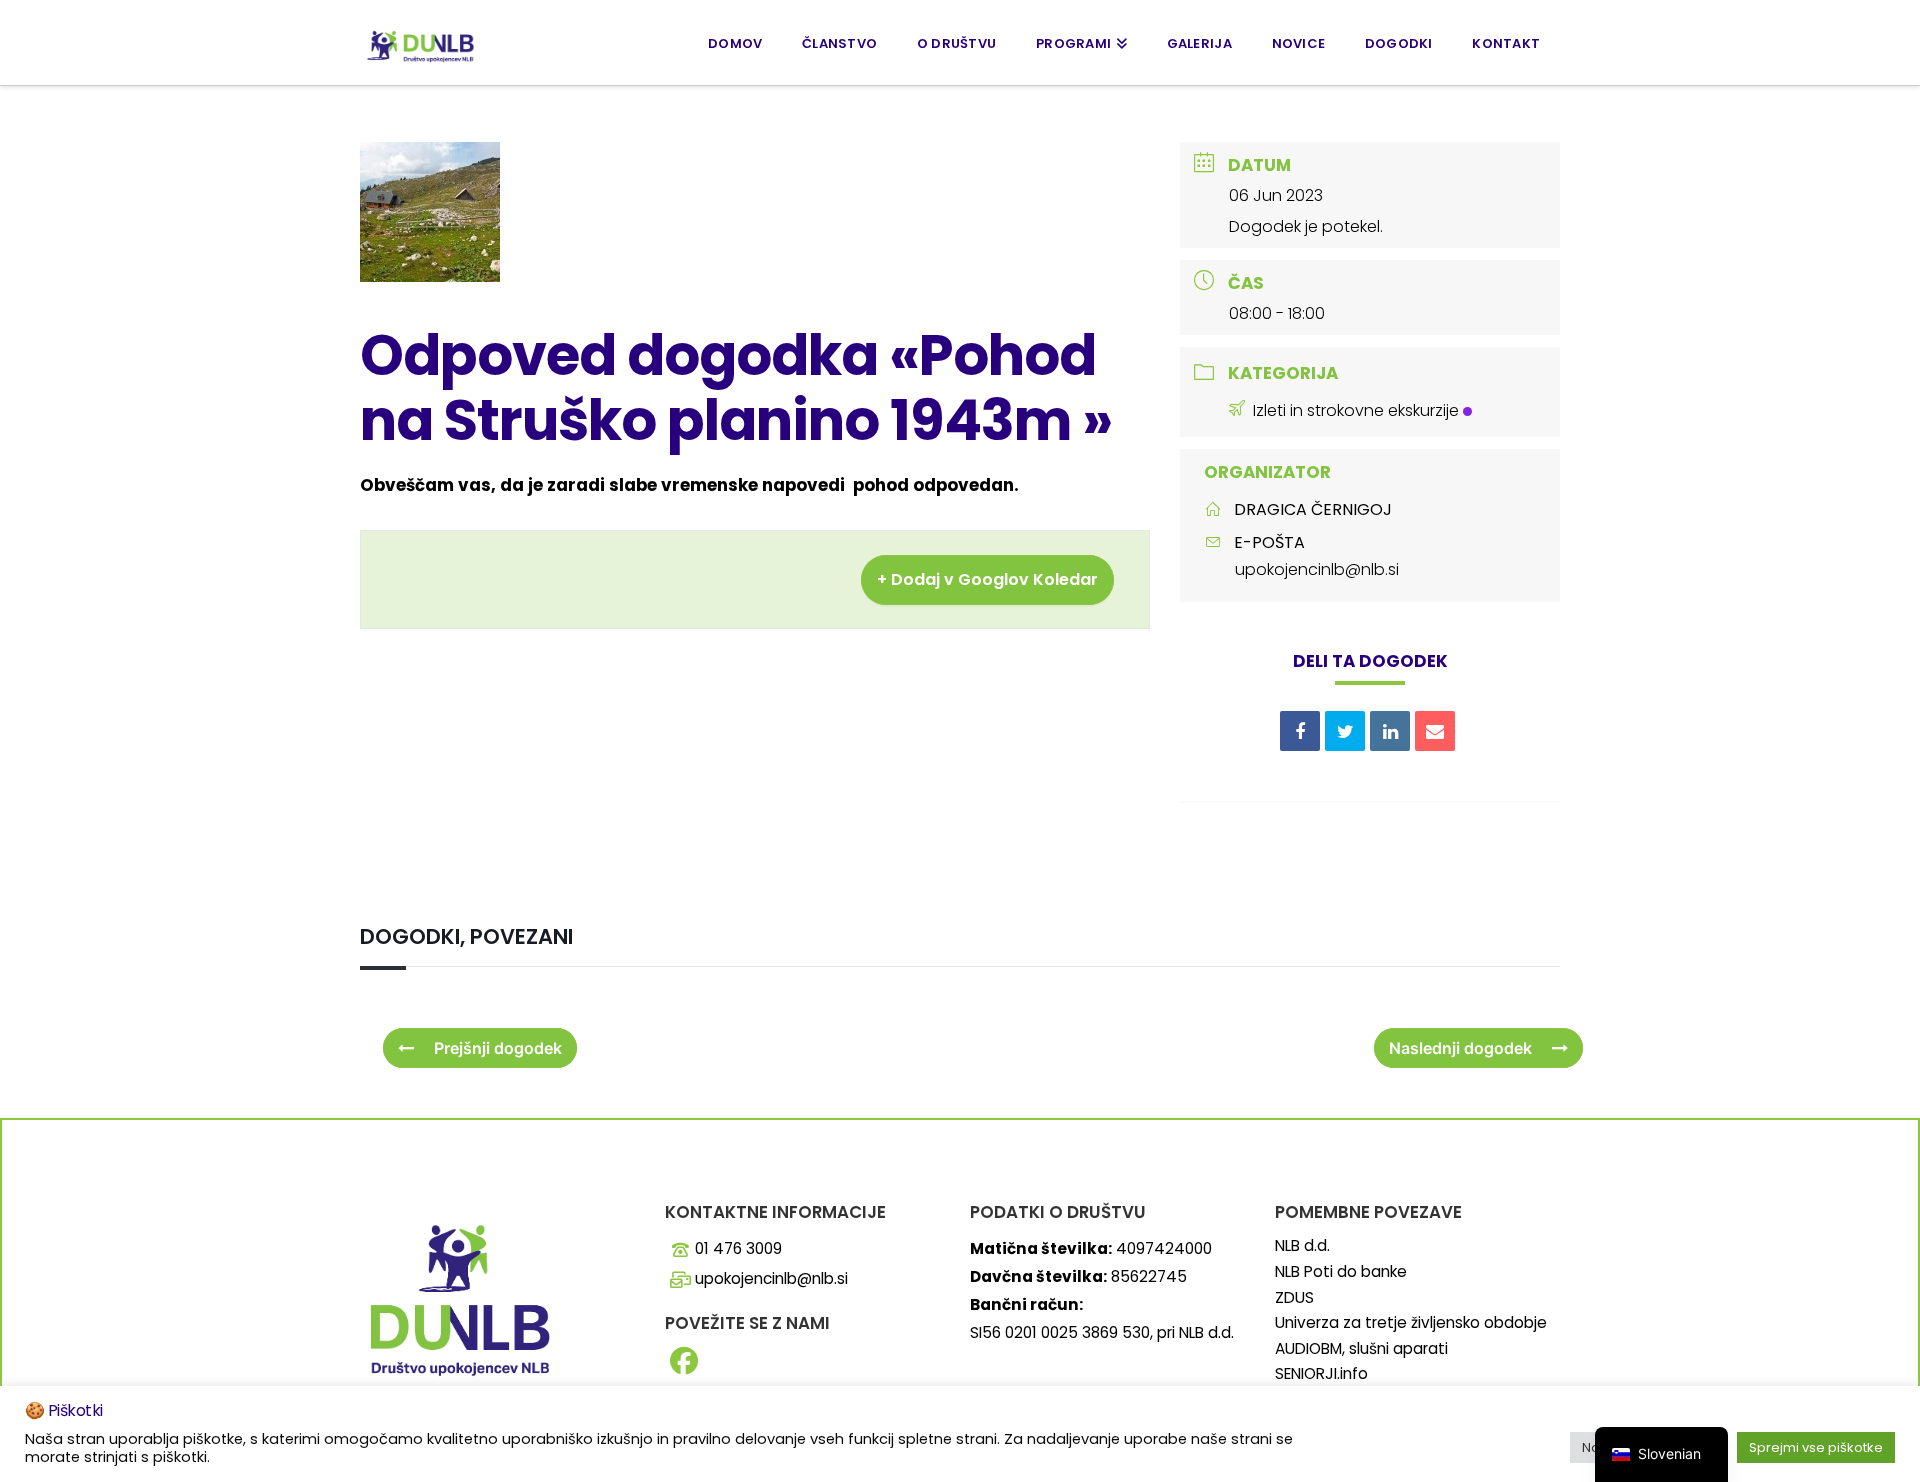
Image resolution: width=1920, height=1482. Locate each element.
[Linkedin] (1390, 731)
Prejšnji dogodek (498, 1048)
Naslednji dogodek (1460, 1048)
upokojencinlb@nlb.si (1317, 569)
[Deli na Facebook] (1300, 731)
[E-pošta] (1435, 731)
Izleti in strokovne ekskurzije (1356, 410)
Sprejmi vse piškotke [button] (1816, 1447)
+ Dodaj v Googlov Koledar (987, 579)
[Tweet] (1345, 731)
